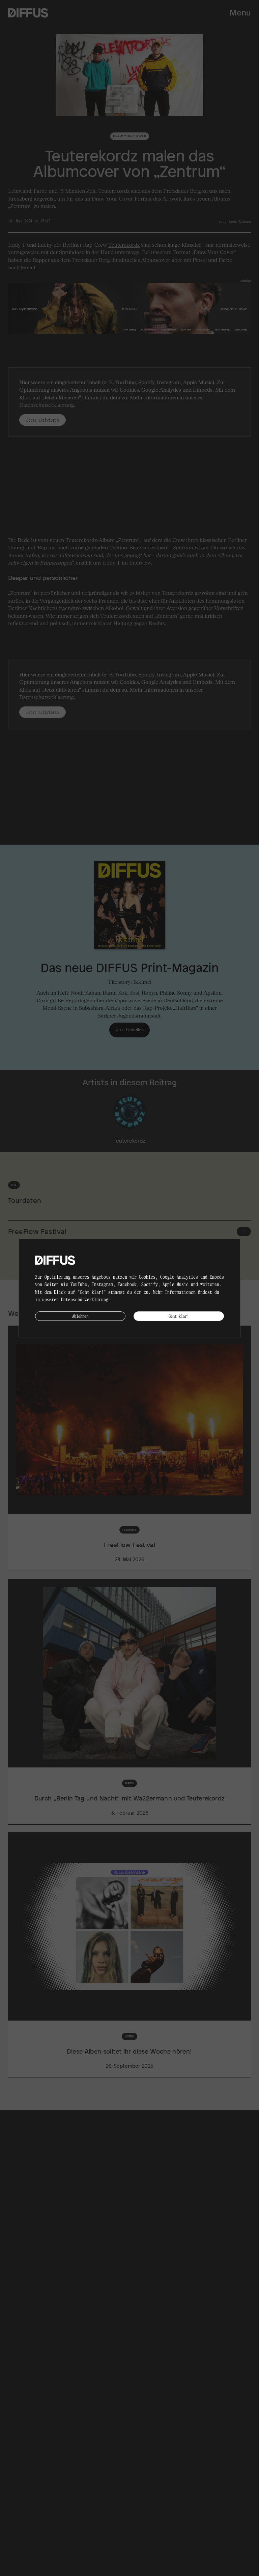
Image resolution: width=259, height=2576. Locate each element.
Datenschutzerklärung (85, 1299)
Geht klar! (179, 1316)
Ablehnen (80, 1316)
